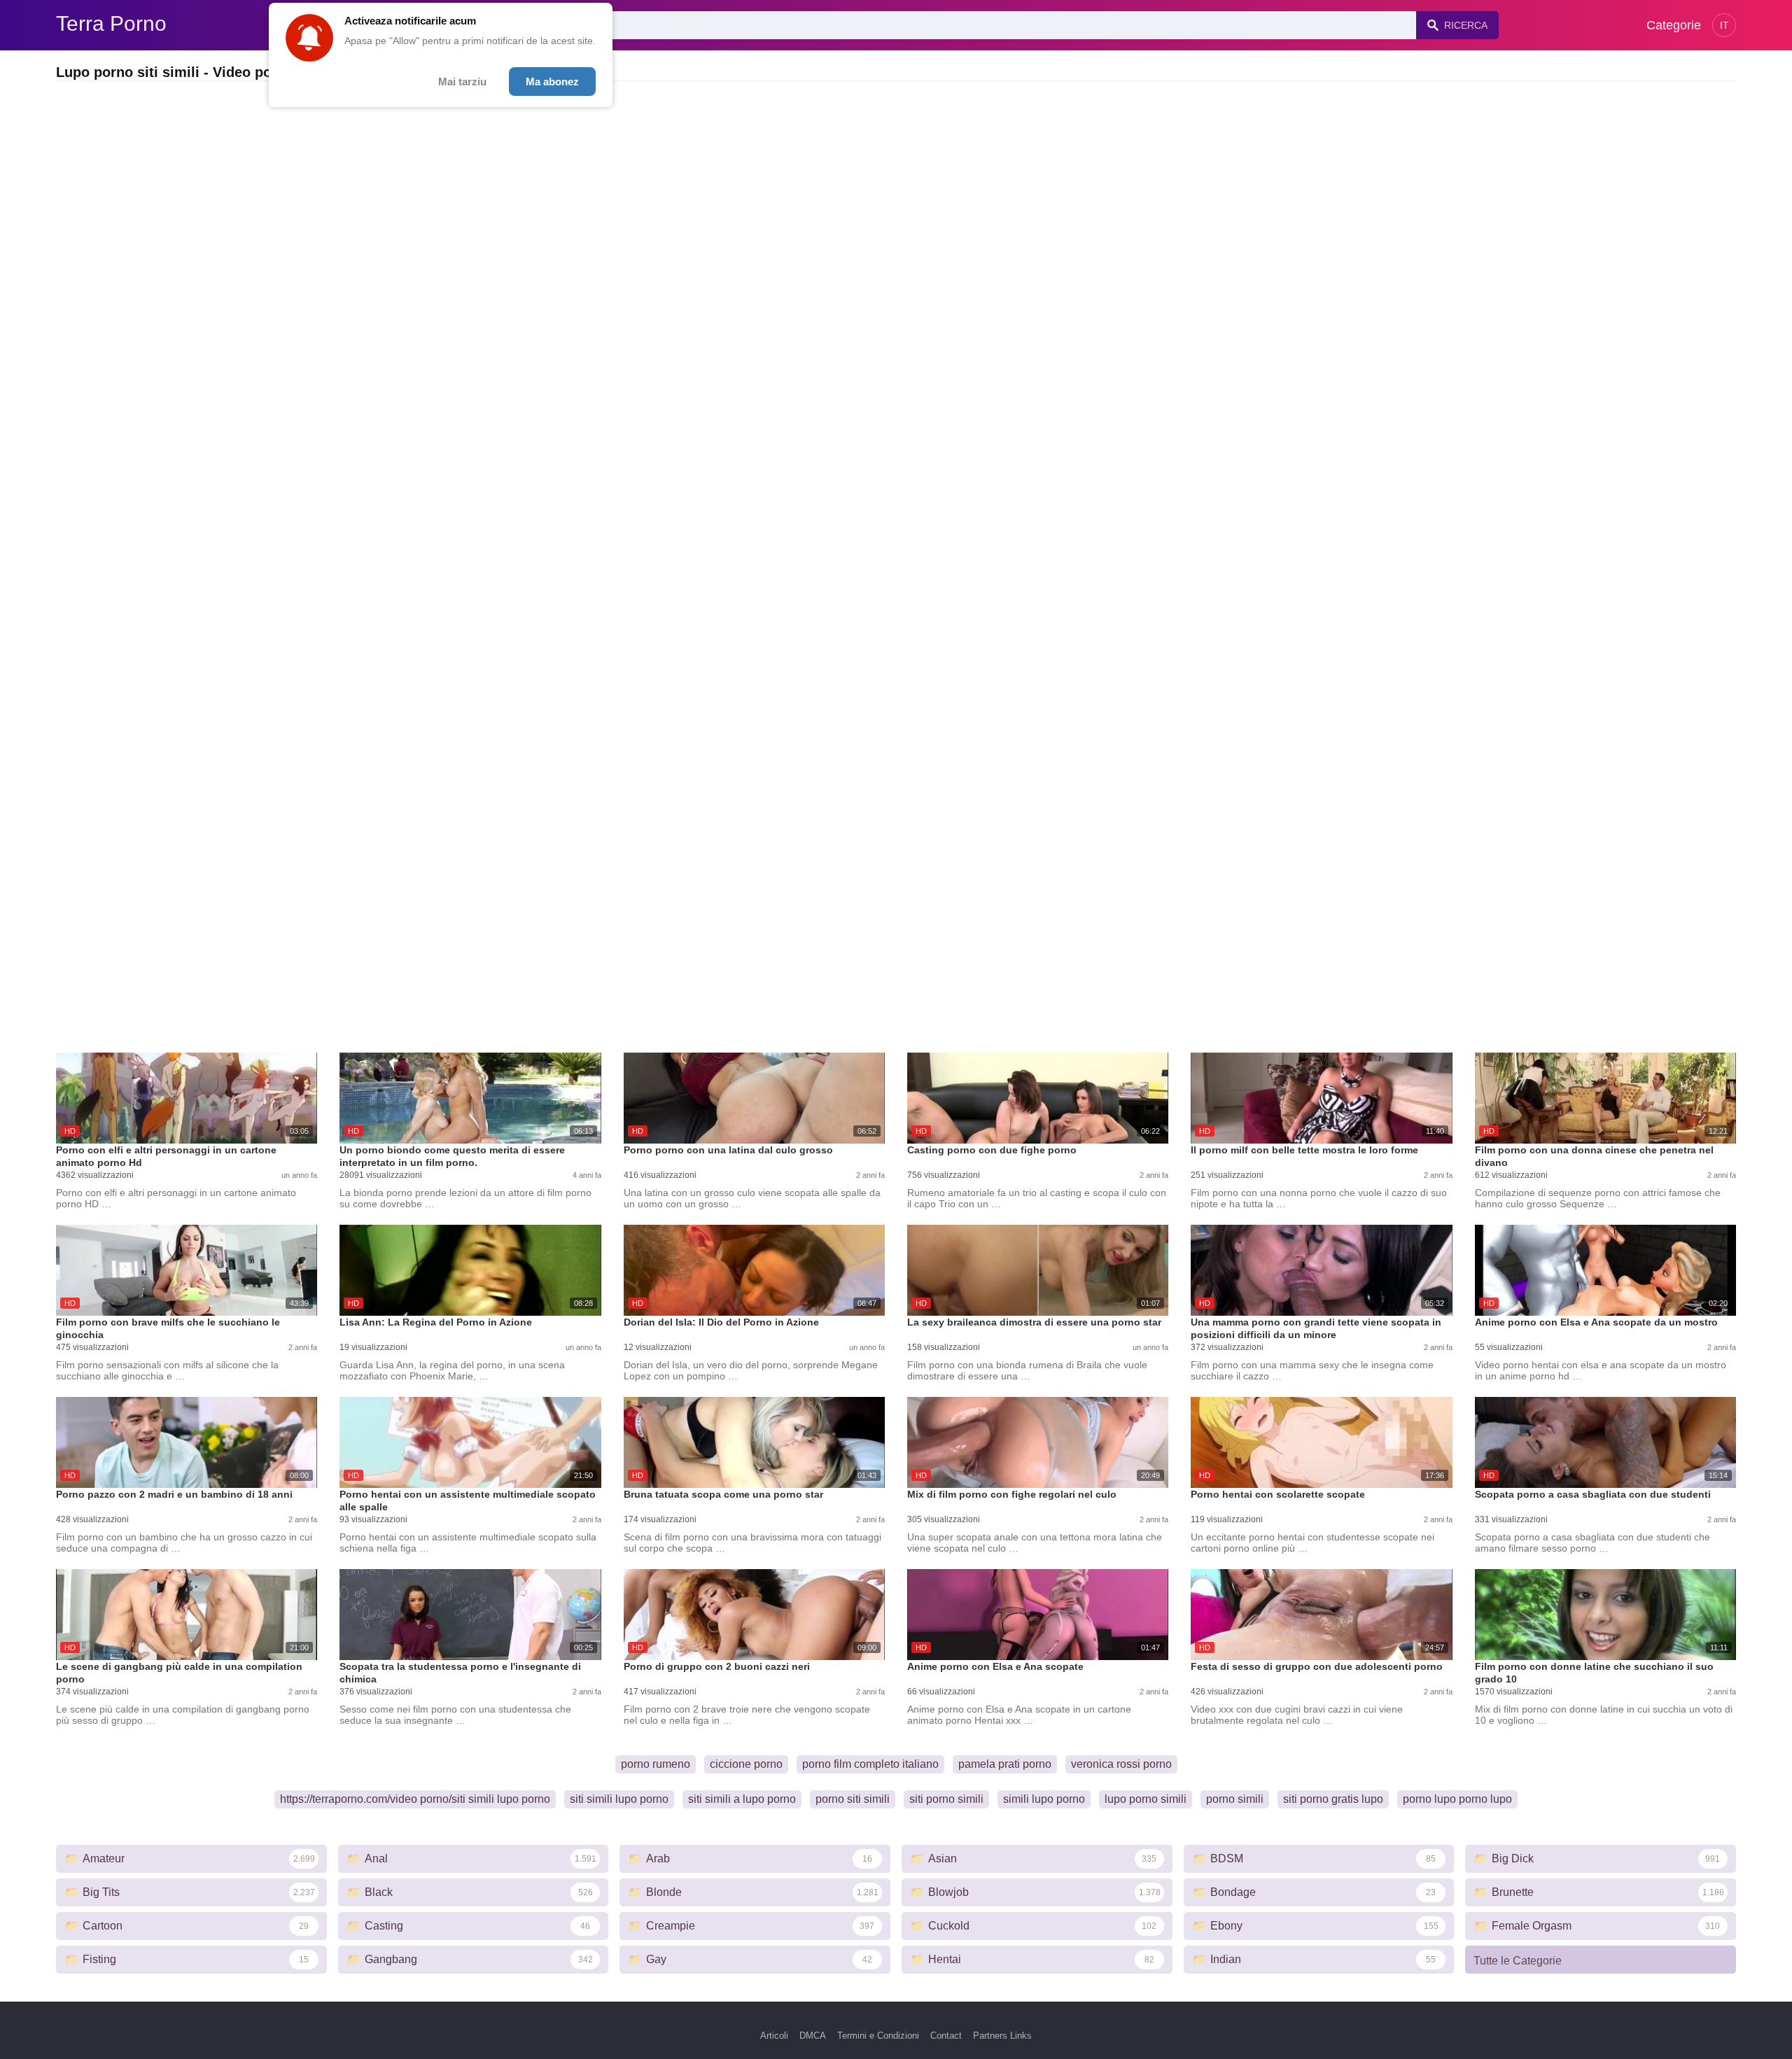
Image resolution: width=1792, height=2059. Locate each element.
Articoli (774, 2036)
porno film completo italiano (870, 1764)
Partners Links (1002, 2036)
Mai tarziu (462, 82)
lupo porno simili (1146, 1799)
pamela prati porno (1005, 1764)
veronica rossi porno (1121, 1764)
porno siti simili (853, 1799)
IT (1724, 25)
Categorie (1674, 25)
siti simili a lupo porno (742, 1799)
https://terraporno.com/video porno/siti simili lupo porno (415, 1799)
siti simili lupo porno (619, 1799)
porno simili (1235, 1799)
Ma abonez (552, 82)
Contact (946, 2036)
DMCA (813, 2036)
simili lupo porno (1044, 1799)
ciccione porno (746, 1764)
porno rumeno (656, 1764)
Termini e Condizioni (878, 2036)
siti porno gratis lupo (1333, 1799)
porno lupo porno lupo (1457, 1799)
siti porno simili (946, 1799)
